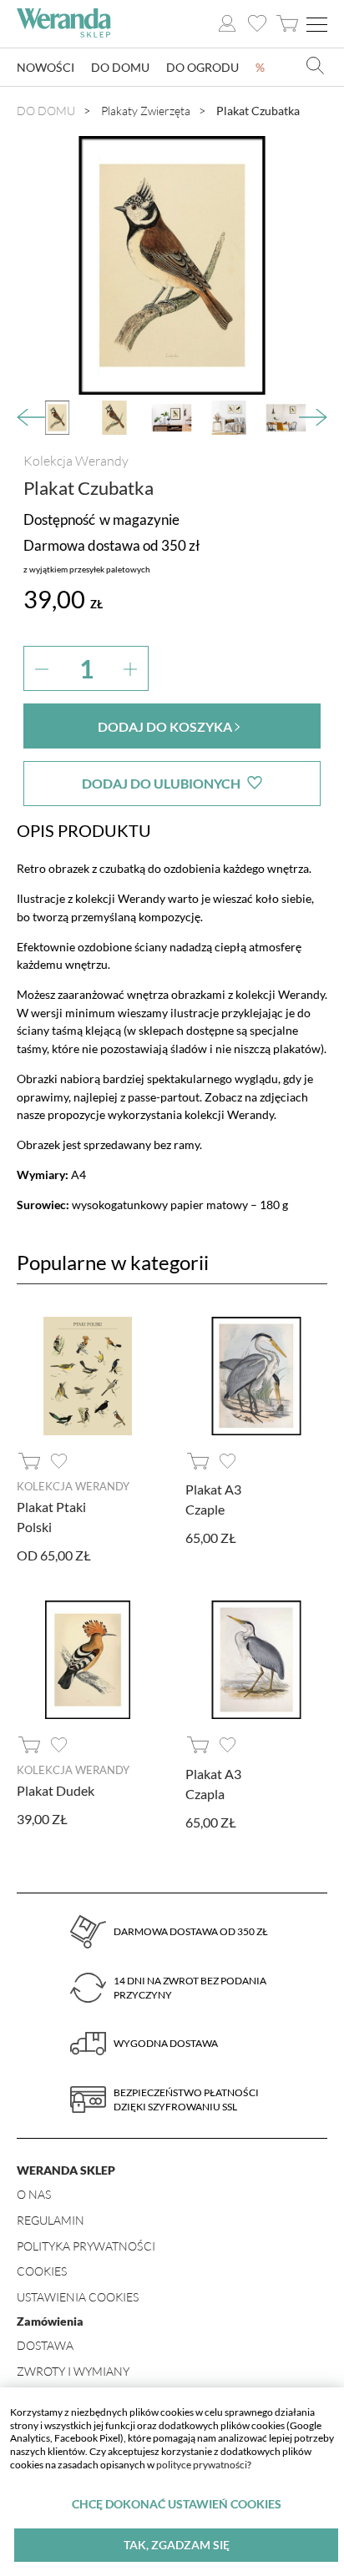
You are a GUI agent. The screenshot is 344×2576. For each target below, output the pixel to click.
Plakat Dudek (56, 1790)
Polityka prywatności (86, 2246)
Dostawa (45, 2345)
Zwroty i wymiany (73, 2371)
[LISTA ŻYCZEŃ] (257, 24)
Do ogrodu (202, 67)
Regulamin (51, 2220)
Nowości (46, 67)
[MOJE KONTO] (227, 24)
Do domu (120, 67)
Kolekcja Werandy (76, 461)
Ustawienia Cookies (78, 2297)
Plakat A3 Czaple (213, 1499)
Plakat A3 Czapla (213, 1784)
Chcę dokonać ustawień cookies (177, 2504)
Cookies (42, 2271)
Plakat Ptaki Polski (51, 1517)
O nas (34, 2194)
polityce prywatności (202, 2465)
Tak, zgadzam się (177, 2545)
